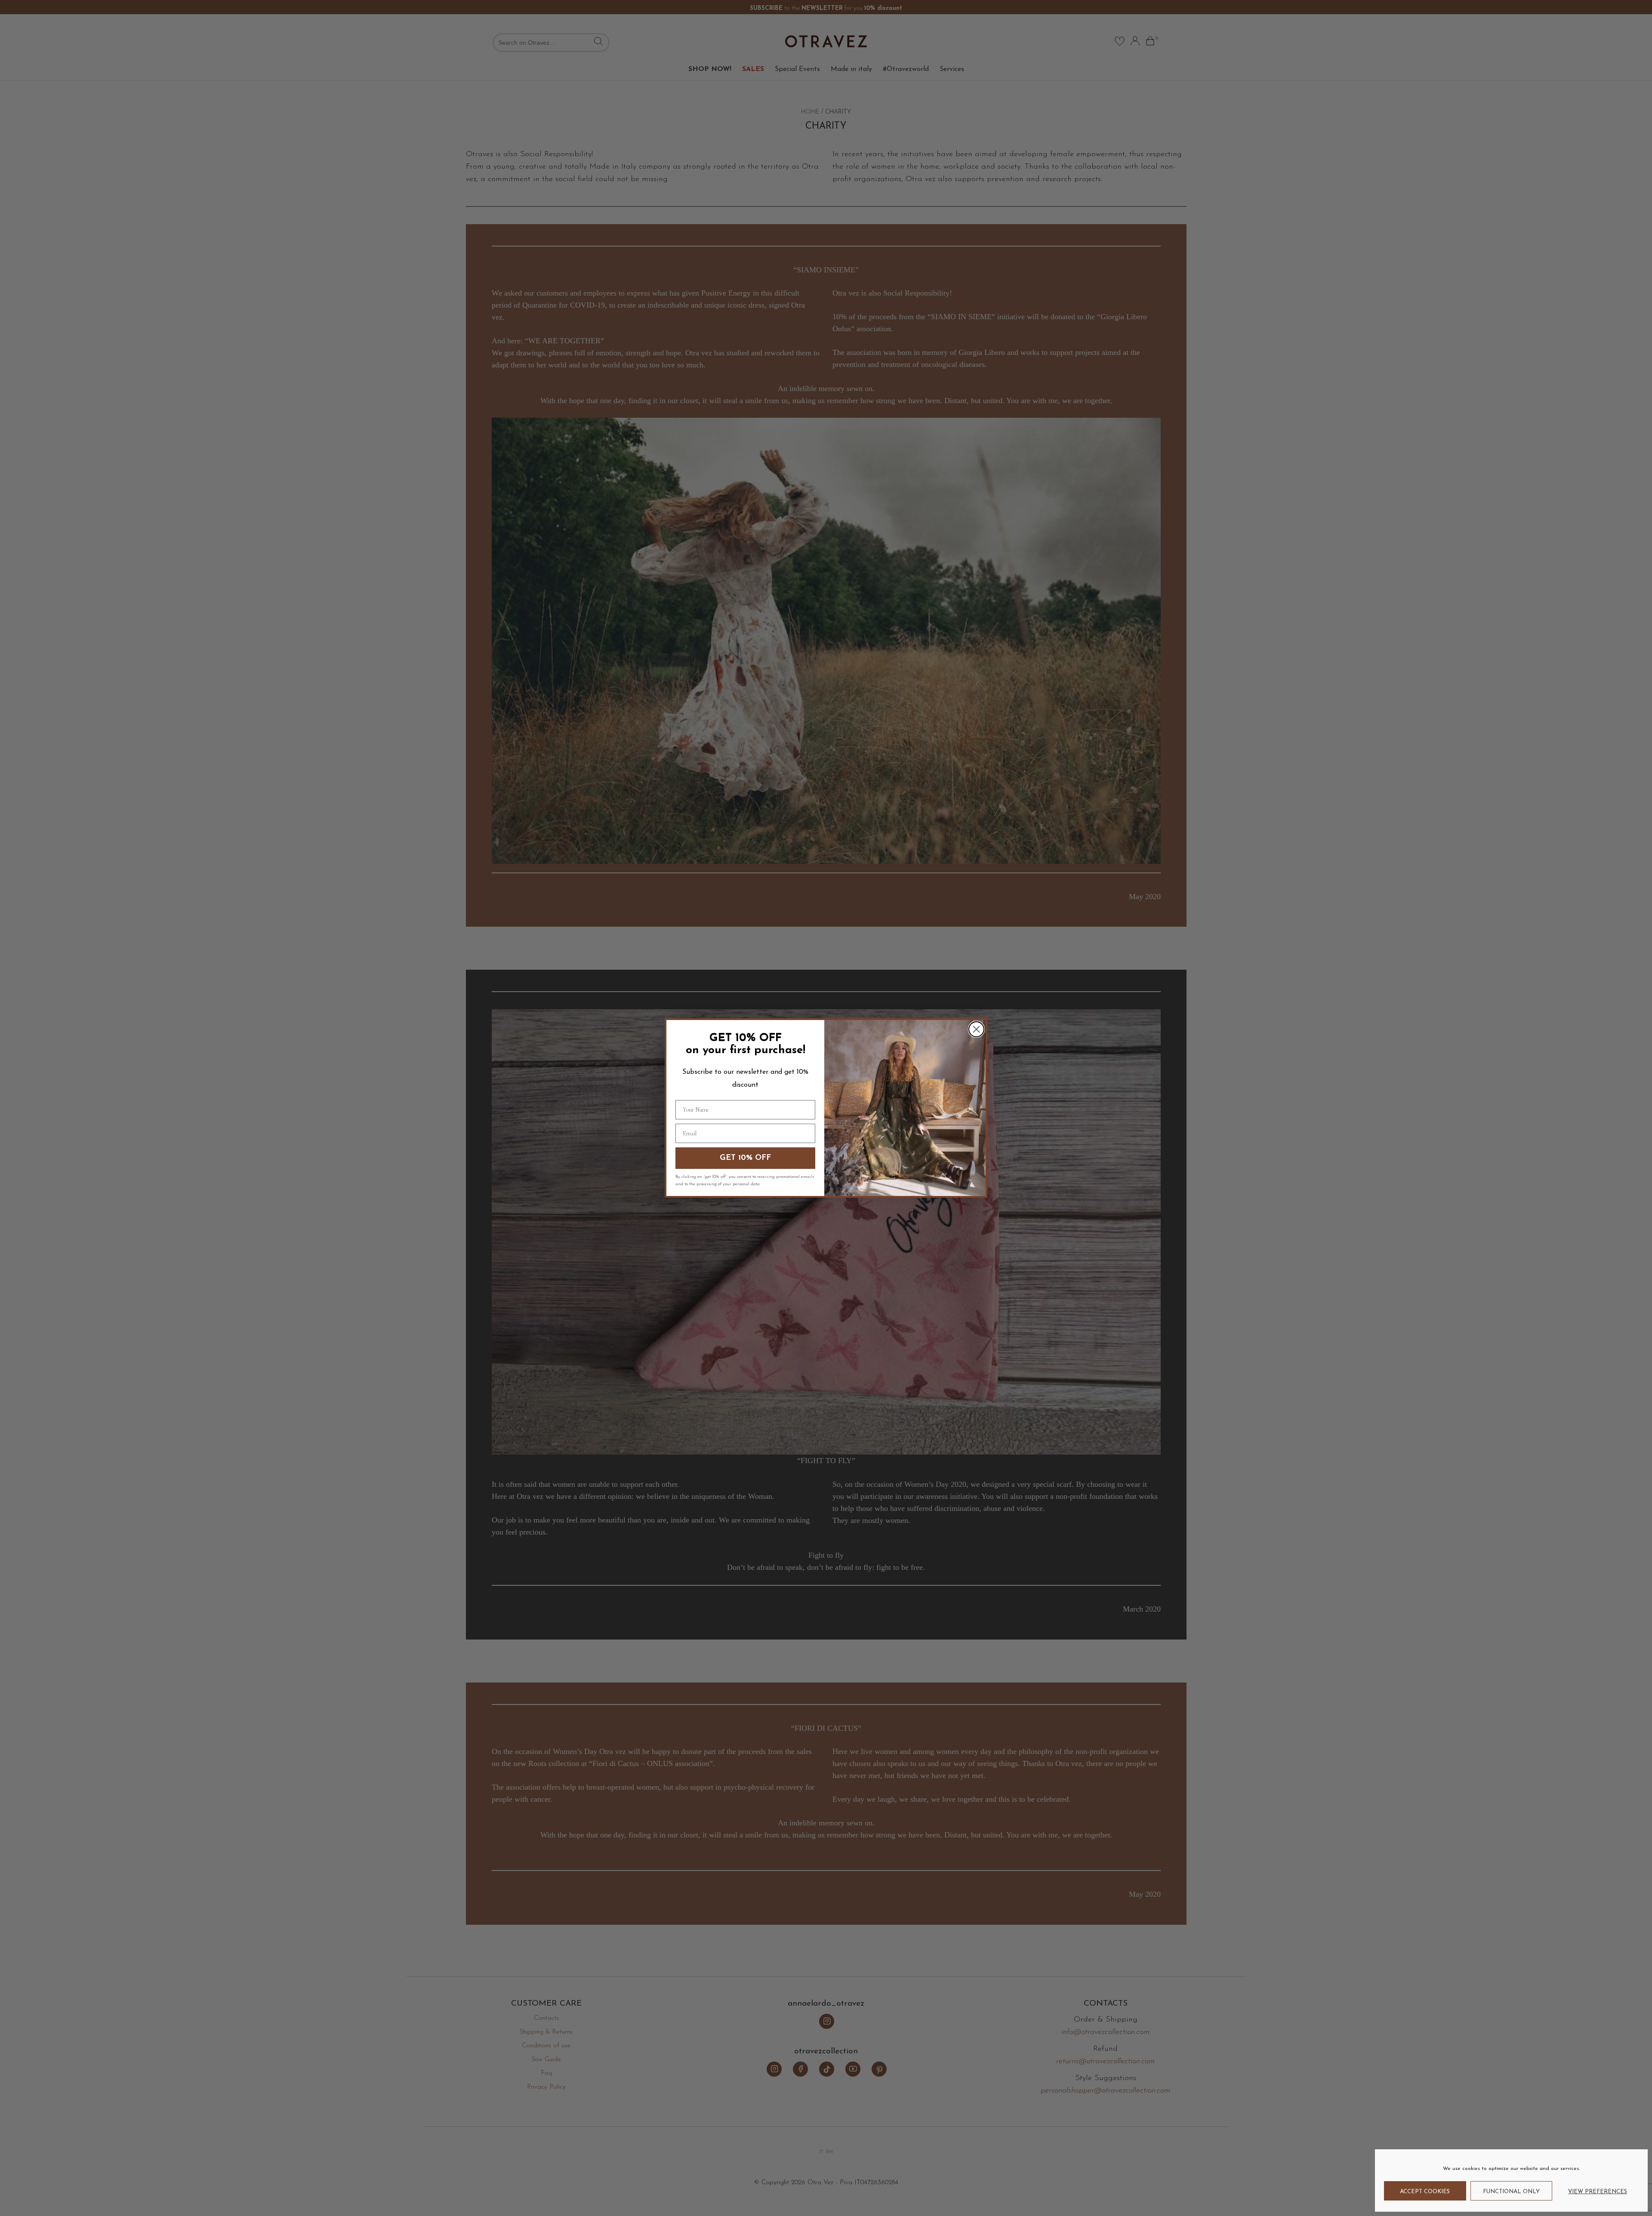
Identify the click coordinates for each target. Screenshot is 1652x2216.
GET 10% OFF (745, 1158)
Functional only (1511, 2192)
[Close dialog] (976, 1029)
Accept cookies (1425, 2192)
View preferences (1598, 2192)
